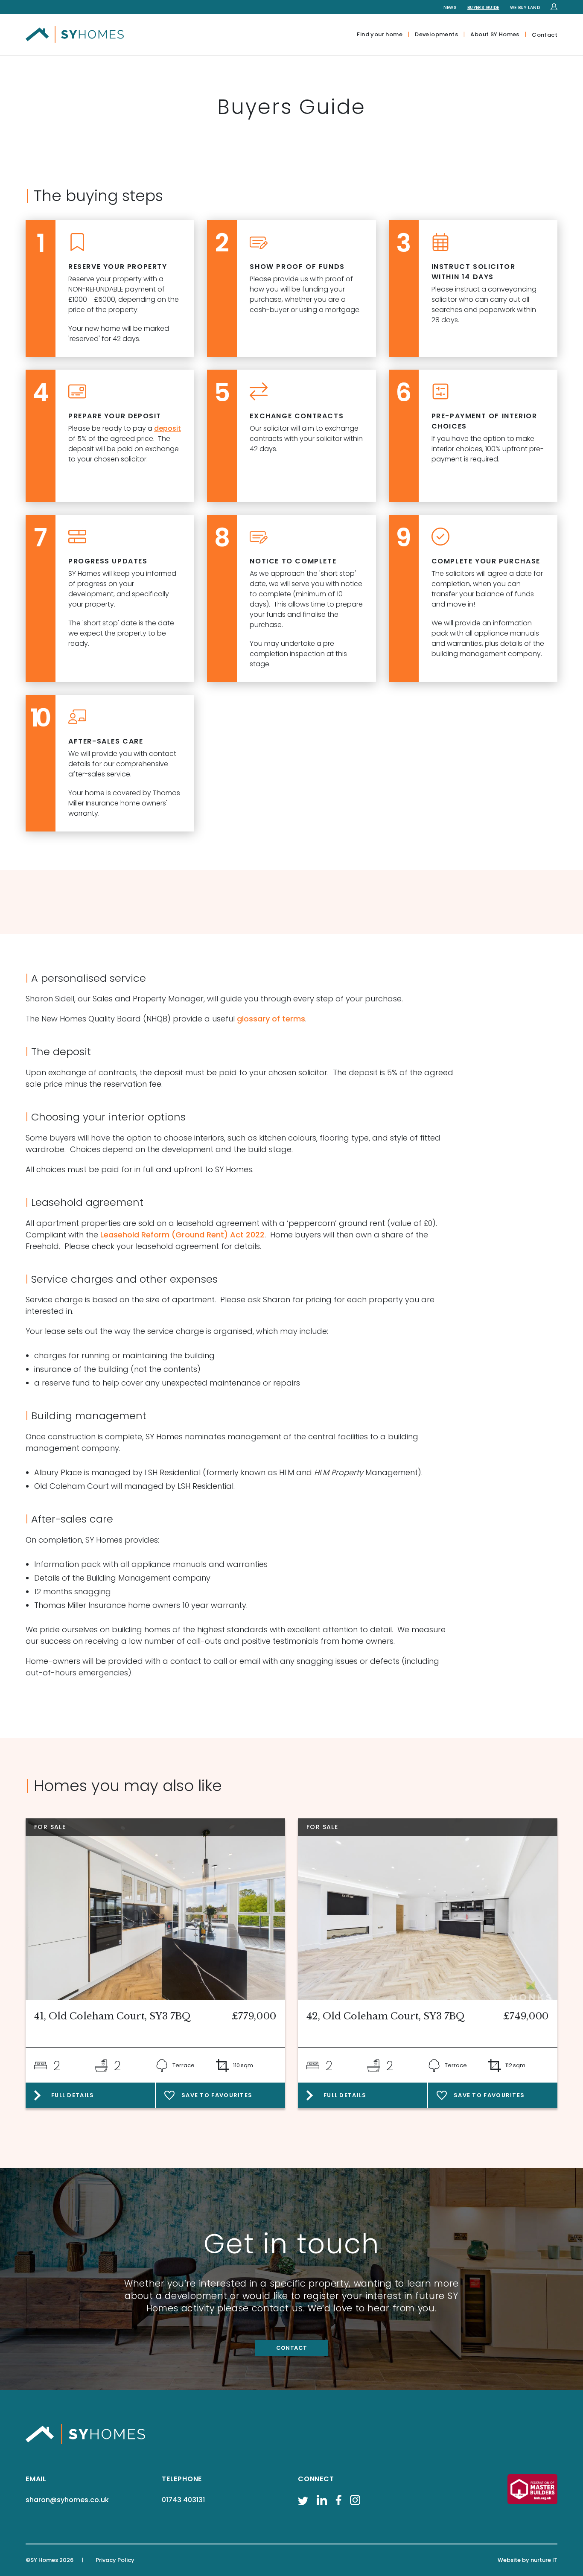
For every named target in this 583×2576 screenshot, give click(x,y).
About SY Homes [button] (495, 34)
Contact (545, 35)
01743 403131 (183, 2500)
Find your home (379, 34)
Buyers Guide (483, 7)
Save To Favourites (217, 2095)
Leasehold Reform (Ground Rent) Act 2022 (182, 1235)
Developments (436, 34)
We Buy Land (525, 7)
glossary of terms (271, 1019)
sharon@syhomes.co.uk (67, 2500)
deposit (168, 428)
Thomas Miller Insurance (80, 1605)
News (450, 7)
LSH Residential (173, 1472)
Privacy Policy (115, 2560)
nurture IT (544, 2560)
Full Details (73, 2095)
